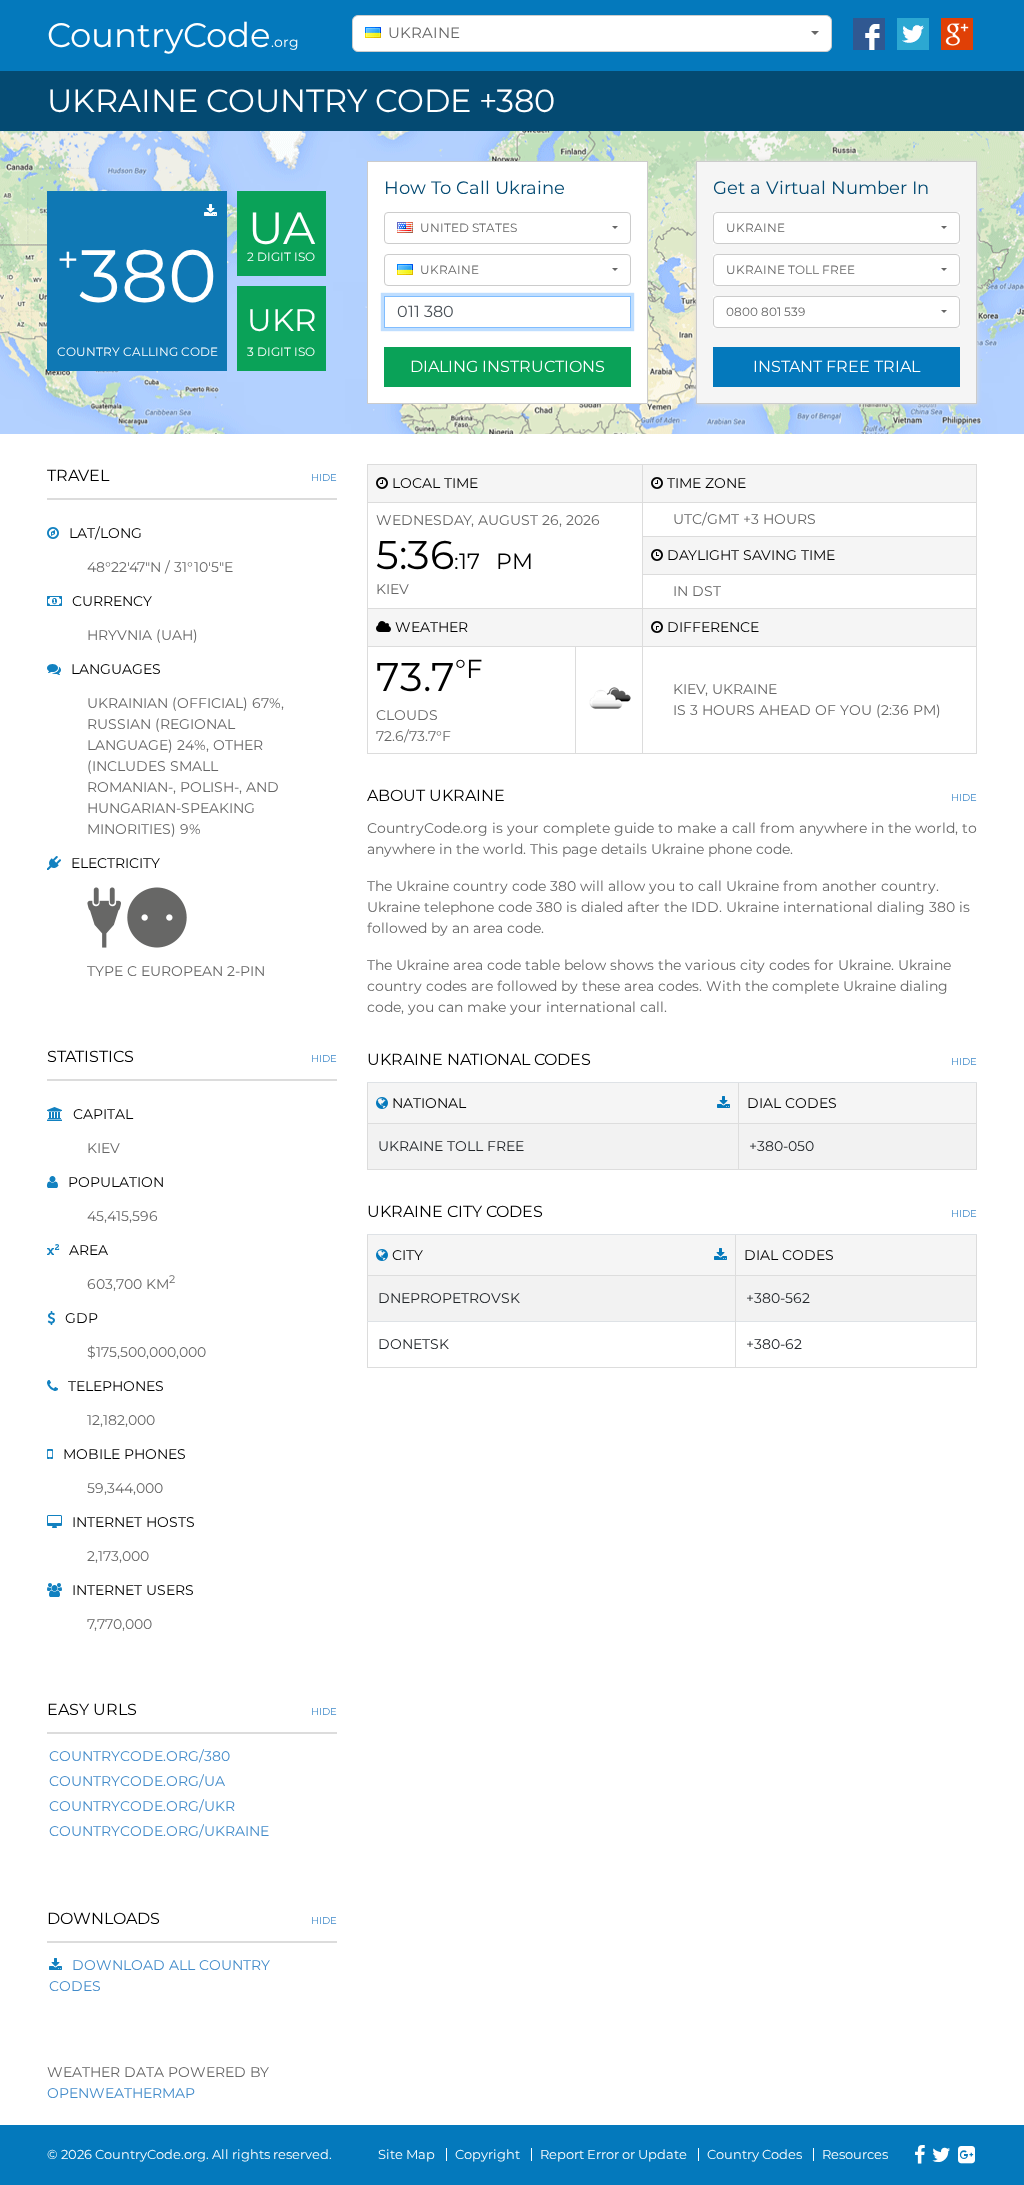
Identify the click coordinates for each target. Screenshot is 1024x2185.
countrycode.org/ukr (142, 1806)
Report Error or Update (613, 2154)
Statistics (192, 1056)
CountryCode (173, 35)
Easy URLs (192, 1709)
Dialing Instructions (507, 366)
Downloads (192, 1918)
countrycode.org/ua (137, 1781)
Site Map (406, 2154)
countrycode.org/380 (139, 1756)
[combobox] (592, 33)
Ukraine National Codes (672, 1059)
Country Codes (754, 2154)
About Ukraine (672, 795)
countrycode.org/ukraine (159, 1831)
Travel (192, 475)
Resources (855, 2154)
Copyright (487, 2154)
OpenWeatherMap (121, 2093)
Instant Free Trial (836, 366)
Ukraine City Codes (672, 1211)
